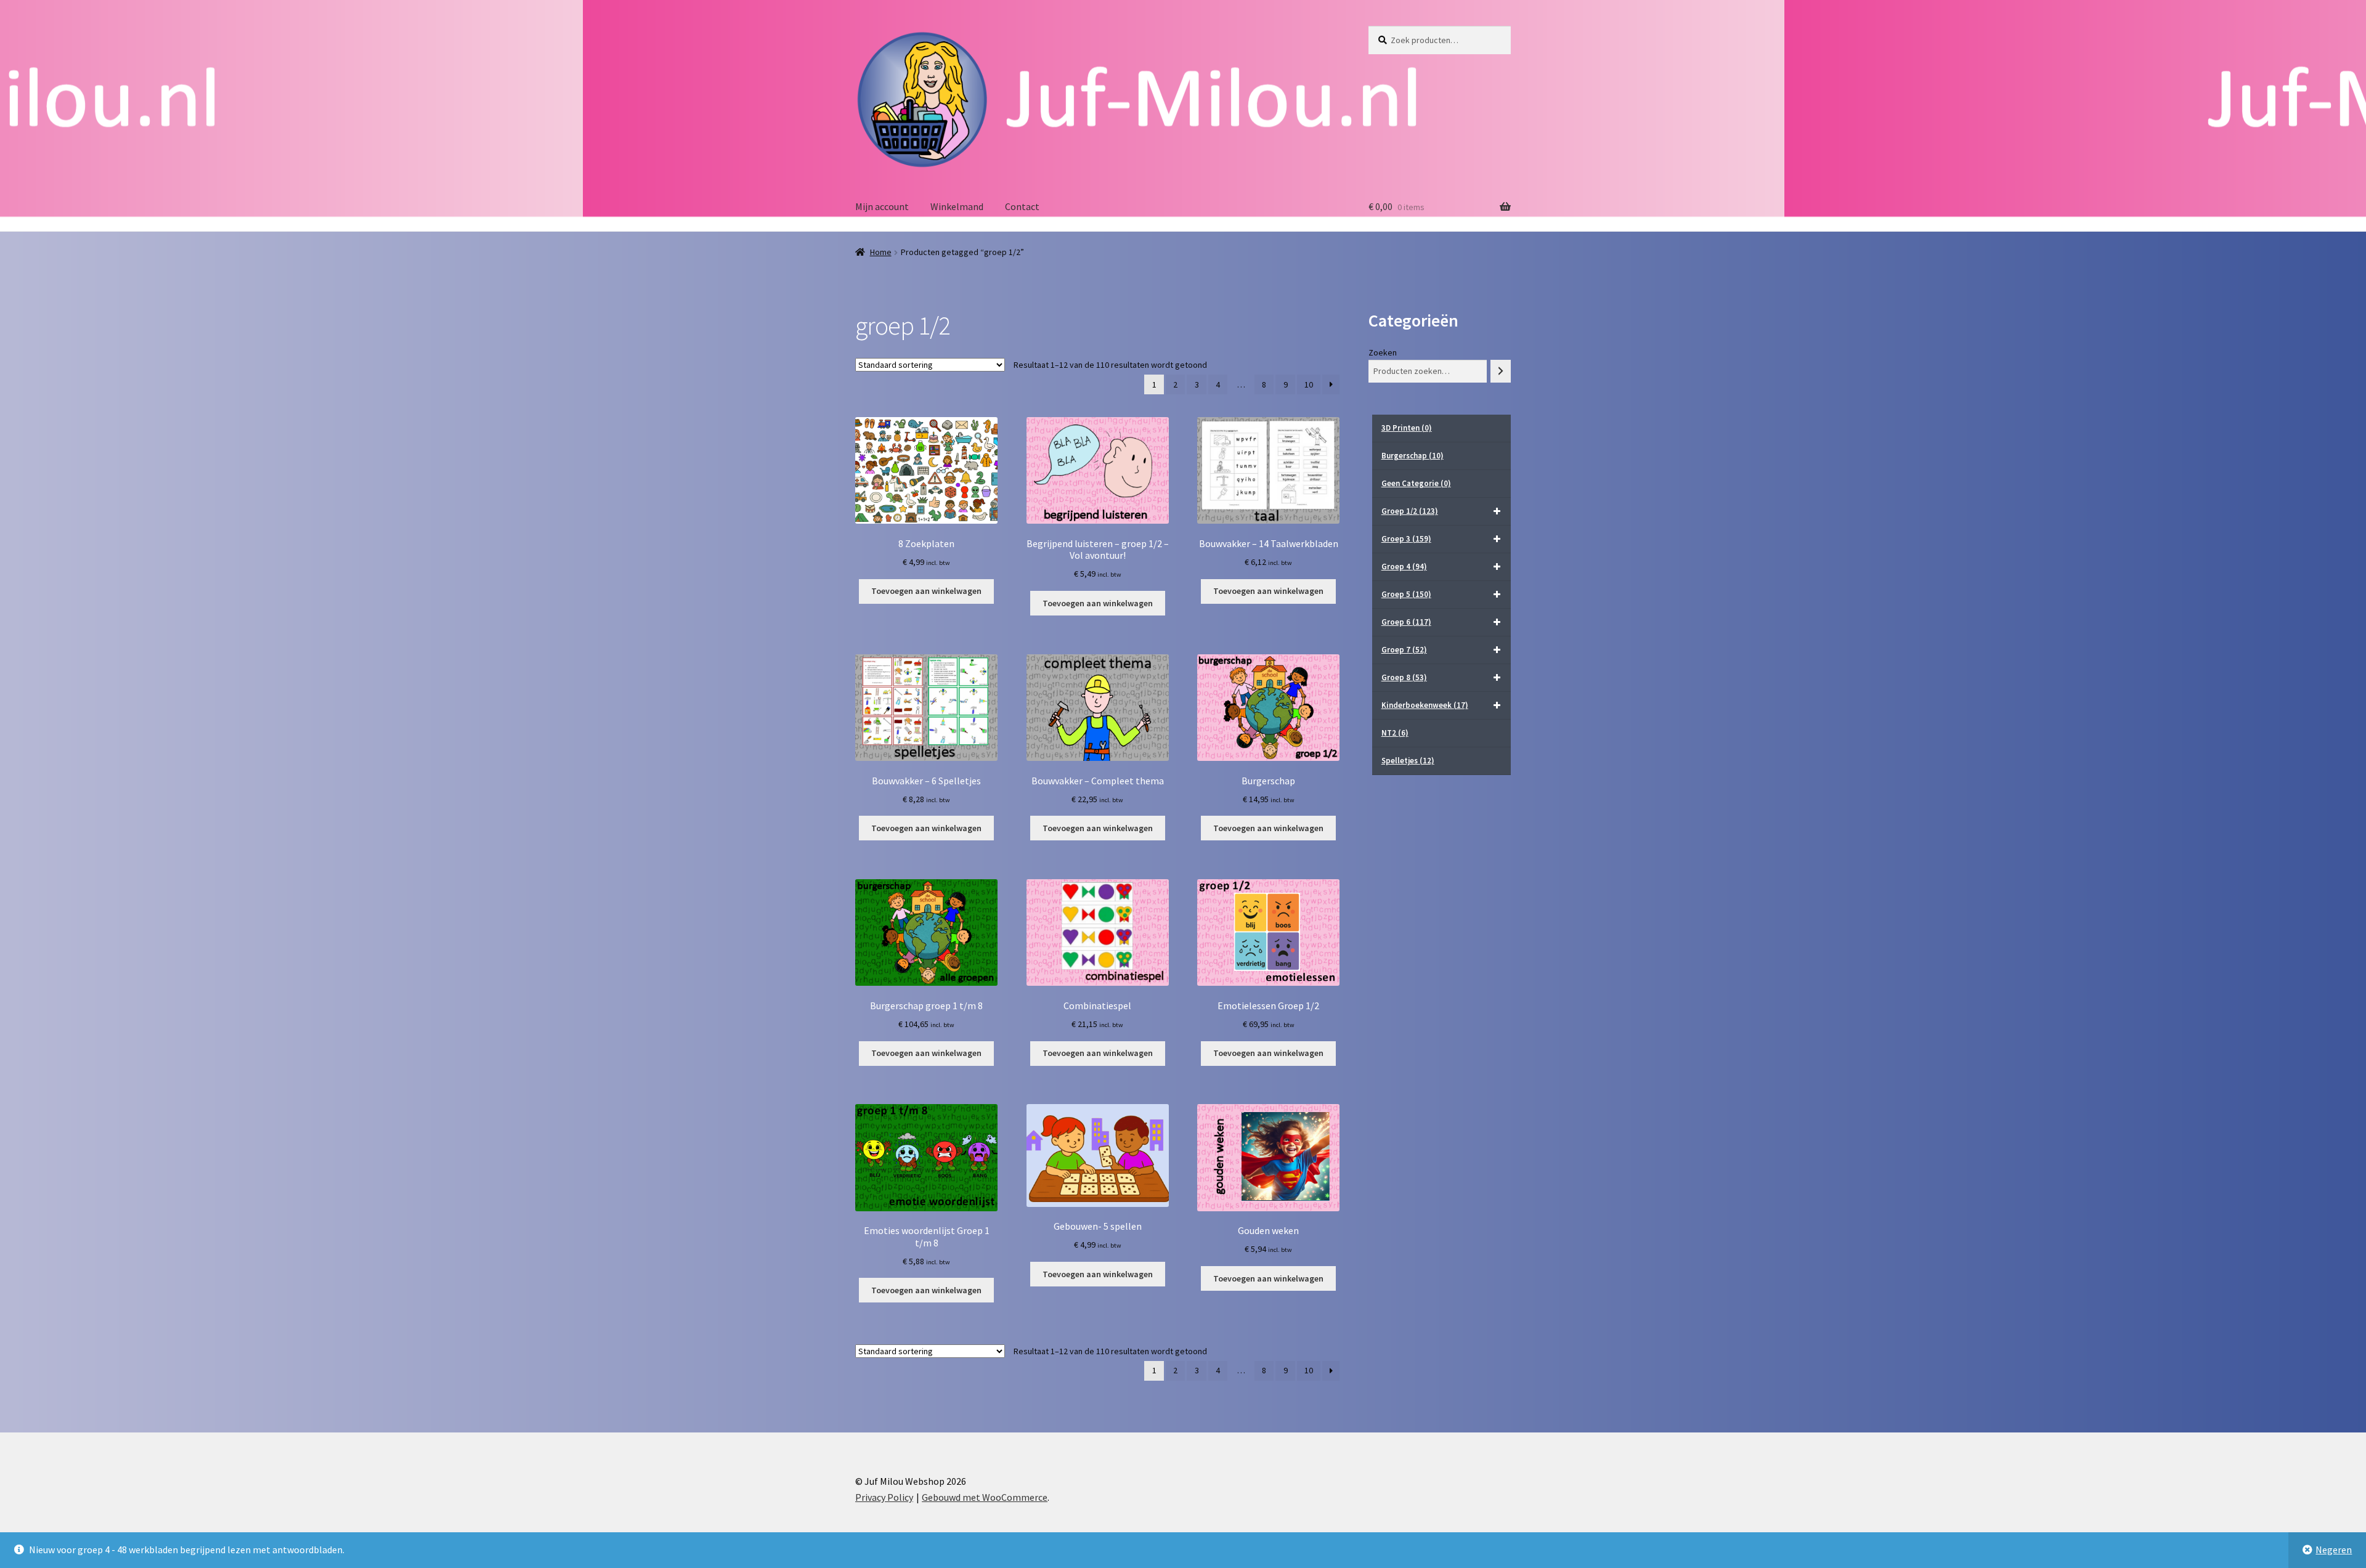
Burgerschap (1413, 456)
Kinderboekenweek (1425, 705)
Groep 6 (1406, 622)
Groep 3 (1406, 539)
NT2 (1395, 733)
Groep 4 (1404, 567)
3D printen (1407, 428)
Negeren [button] (2334, 1550)
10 (1309, 384)
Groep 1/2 (1410, 511)
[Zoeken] (1501, 371)
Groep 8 (1404, 677)
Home (881, 252)
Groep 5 (1406, 594)
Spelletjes (1408, 761)
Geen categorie (1416, 483)
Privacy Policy (884, 1497)
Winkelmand (957, 206)
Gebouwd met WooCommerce (985, 1497)
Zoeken (1383, 352)
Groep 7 (1404, 650)
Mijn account (882, 206)
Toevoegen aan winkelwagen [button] (926, 591)
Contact (1022, 206)
